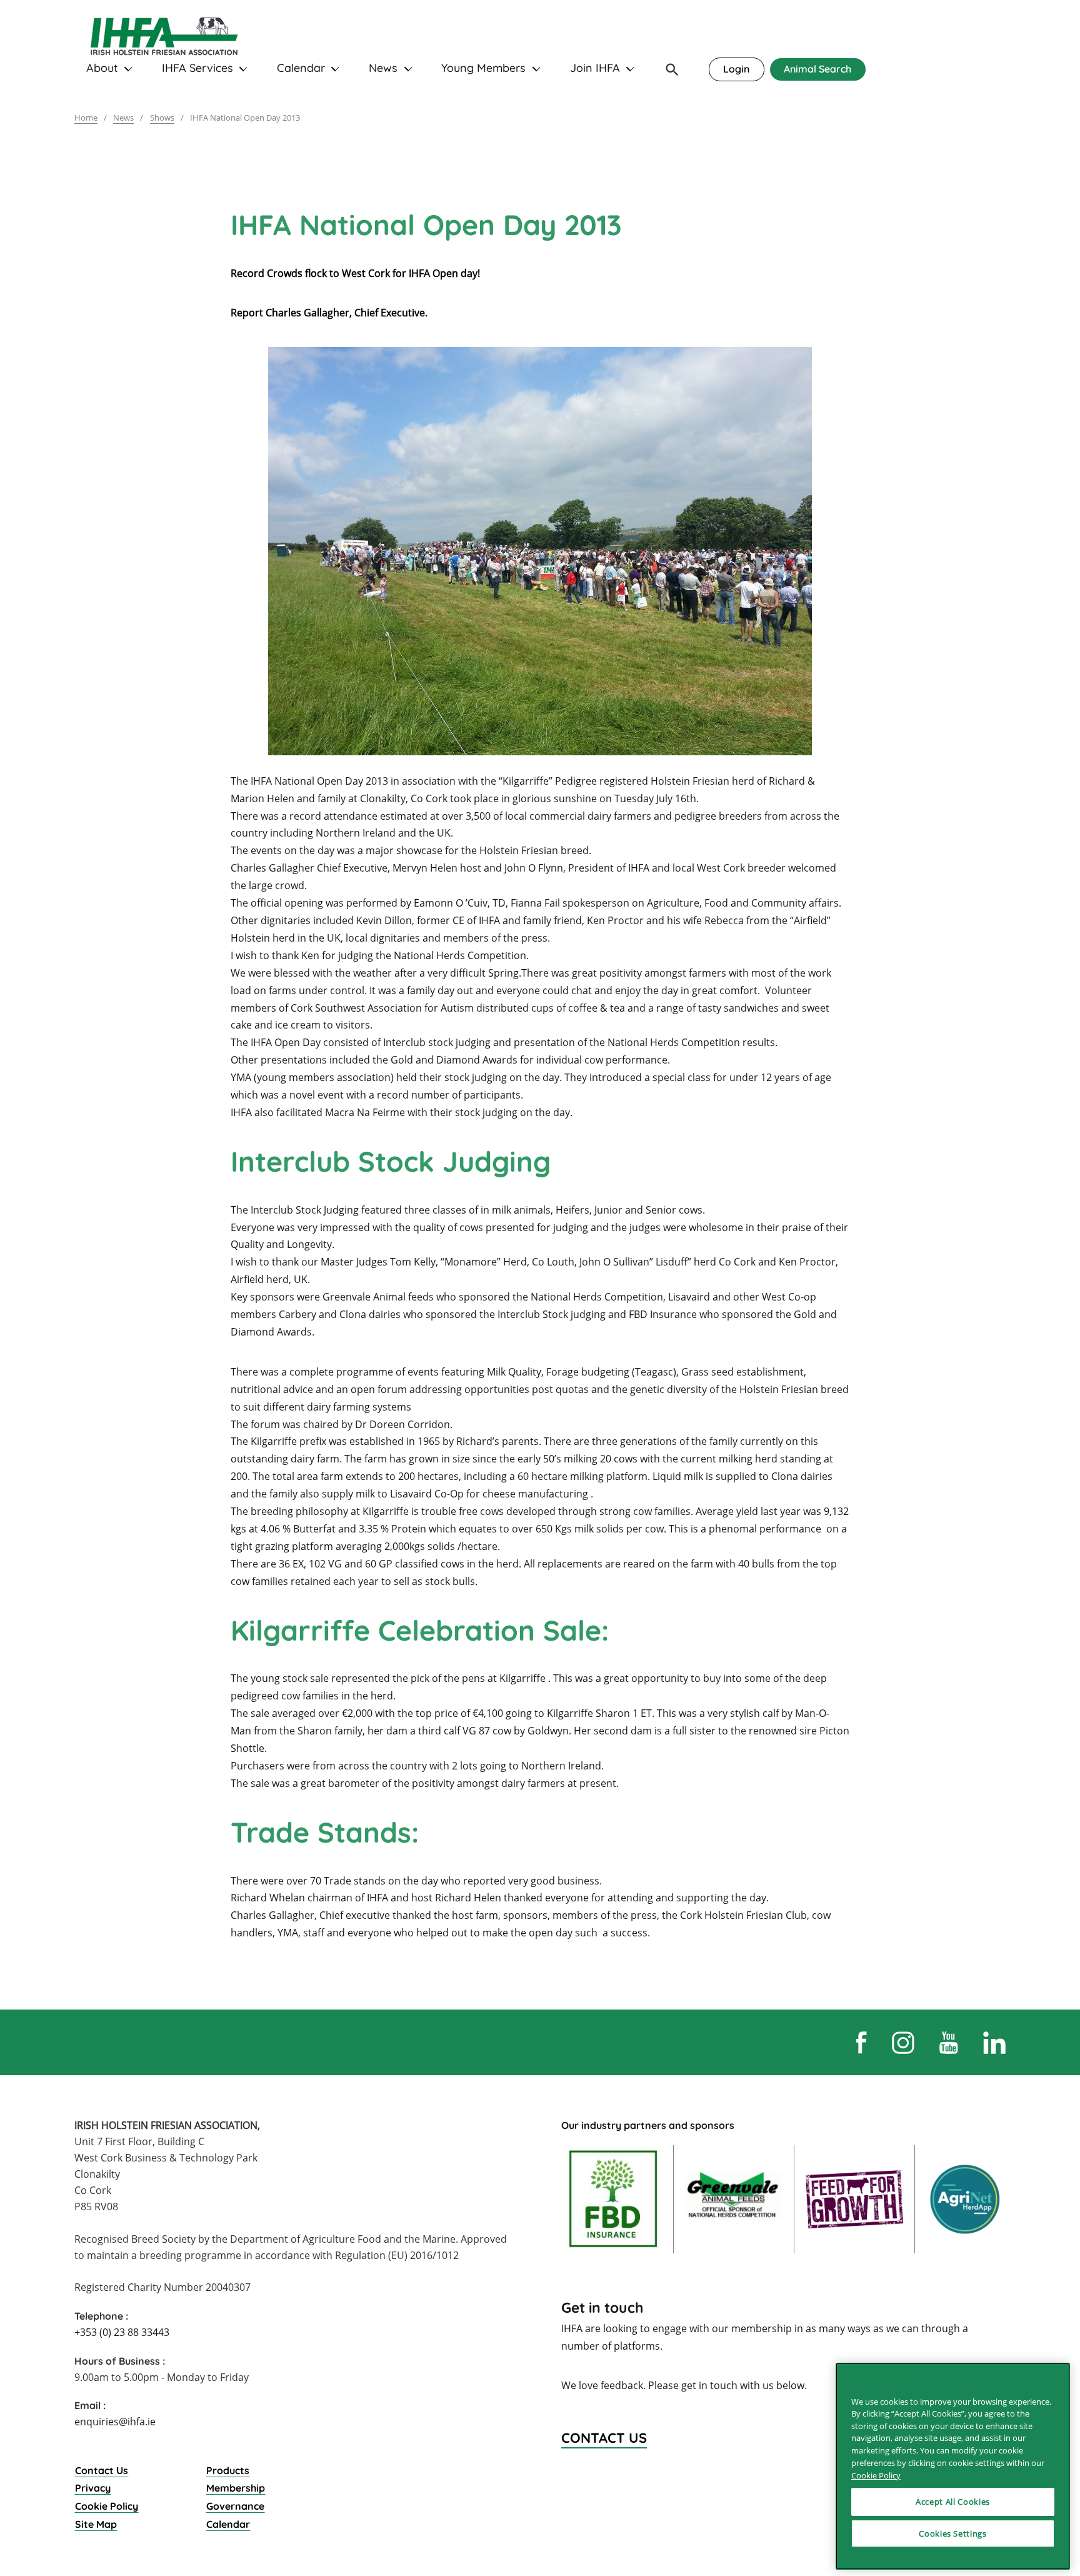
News (383, 68)
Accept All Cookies (953, 2502)
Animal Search (817, 69)
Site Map (96, 2524)
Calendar (301, 68)
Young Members (483, 68)
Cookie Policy (107, 2506)
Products (228, 2470)
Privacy (93, 2488)
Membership (236, 2488)
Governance (235, 2506)
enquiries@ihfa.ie (115, 2422)
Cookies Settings (953, 2533)
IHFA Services (197, 68)
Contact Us (102, 2470)
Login (736, 69)
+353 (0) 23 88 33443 (122, 2332)
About (102, 68)
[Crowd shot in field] (540, 551)
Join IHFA (595, 68)
